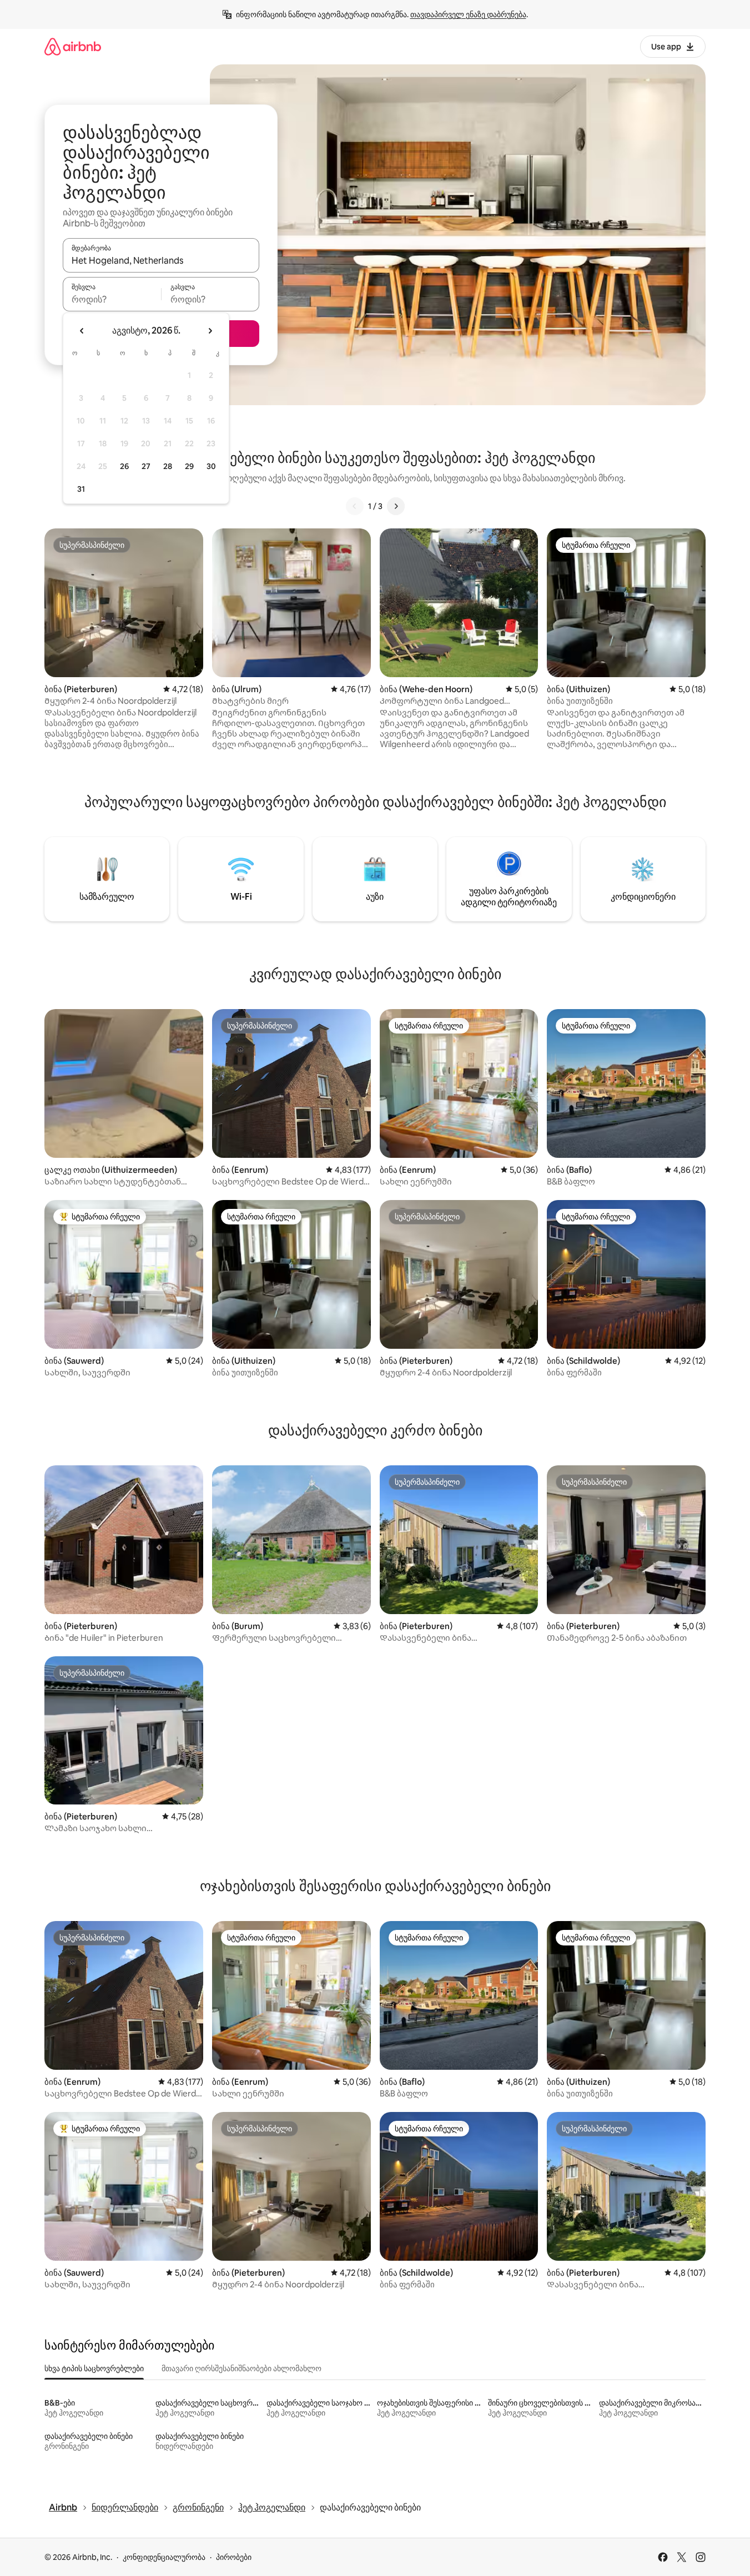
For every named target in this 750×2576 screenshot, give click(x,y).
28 (168, 466)
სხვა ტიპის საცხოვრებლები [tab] (94, 2368)
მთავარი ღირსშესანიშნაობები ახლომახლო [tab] (241, 2368)
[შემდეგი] (396, 506)
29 (189, 466)
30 (211, 466)
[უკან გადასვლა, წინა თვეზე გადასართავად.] (82, 331)
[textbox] (112, 299)
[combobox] (161, 260)
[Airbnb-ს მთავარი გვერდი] (73, 46)
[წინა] (355, 506)
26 (124, 466)
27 (146, 466)
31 (81, 489)
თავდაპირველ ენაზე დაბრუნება (468, 14)
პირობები (234, 2557)
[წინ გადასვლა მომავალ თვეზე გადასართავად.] (210, 331)
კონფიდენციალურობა (164, 2557)
